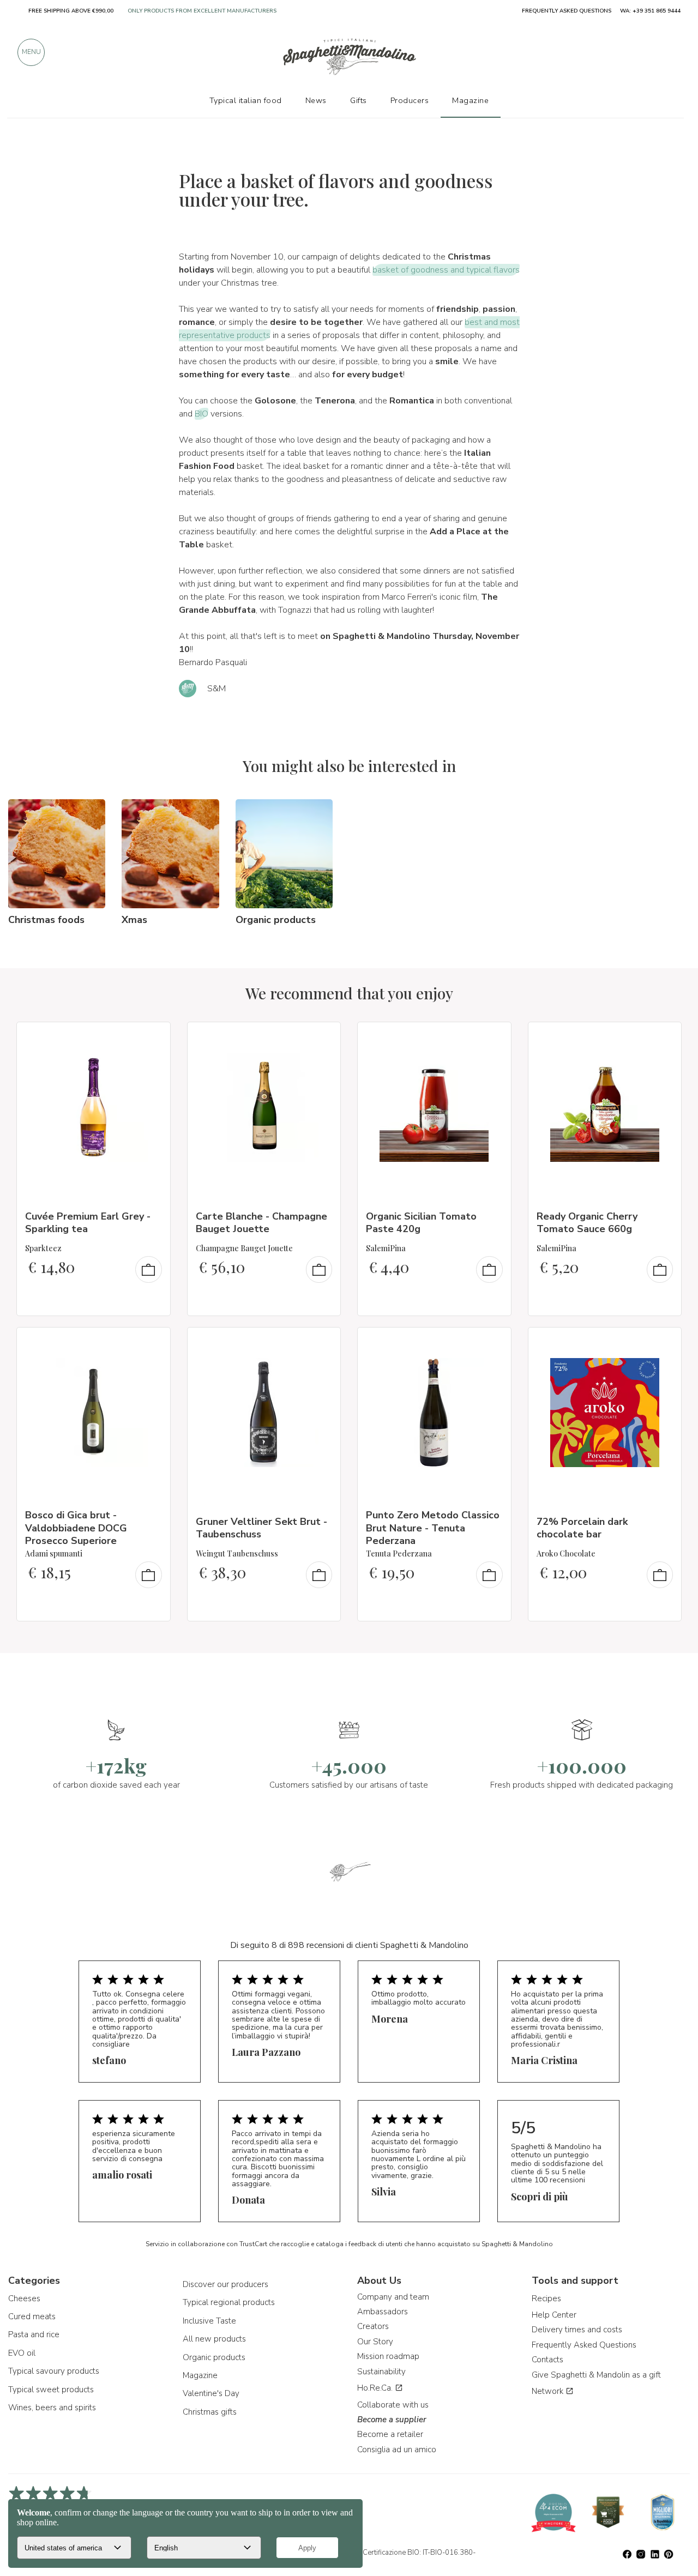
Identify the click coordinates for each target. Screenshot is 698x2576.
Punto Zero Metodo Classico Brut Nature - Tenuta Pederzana (433, 1528)
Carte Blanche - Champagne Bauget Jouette (261, 1223)
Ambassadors (383, 2312)
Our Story (375, 2342)
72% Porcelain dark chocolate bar (582, 1528)
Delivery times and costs (577, 2330)
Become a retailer (390, 2434)
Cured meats (32, 2316)
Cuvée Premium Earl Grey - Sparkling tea (88, 1223)
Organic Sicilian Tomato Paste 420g (421, 1223)
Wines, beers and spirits (52, 2408)
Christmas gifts (210, 2412)
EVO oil (22, 2353)
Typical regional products (229, 2302)
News (316, 100)
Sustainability (381, 2372)
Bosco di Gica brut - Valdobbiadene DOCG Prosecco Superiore (76, 1528)
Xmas (134, 920)
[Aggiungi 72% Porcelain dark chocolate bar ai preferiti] (663, 1343)
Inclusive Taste (209, 2321)
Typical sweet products (51, 2390)
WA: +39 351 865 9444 (650, 11)
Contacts (547, 2360)
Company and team (393, 2297)
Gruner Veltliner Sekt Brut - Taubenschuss (261, 1528)
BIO (201, 414)
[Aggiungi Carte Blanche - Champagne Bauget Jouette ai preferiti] (322, 1037)
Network (549, 2391)
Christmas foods (46, 920)
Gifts (359, 100)
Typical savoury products (54, 2371)
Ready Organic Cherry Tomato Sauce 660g (587, 1223)
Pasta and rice (34, 2334)
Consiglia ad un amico (397, 2450)
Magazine (200, 2375)
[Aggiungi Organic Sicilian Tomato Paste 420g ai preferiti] (493, 1037)
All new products (214, 2339)
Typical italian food (246, 100)
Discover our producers (225, 2284)
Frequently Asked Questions (584, 2345)
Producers (410, 100)
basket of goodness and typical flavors (446, 270)
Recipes (546, 2299)
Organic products (276, 920)
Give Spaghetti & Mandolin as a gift (596, 2375)
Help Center (554, 2315)
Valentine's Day (211, 2393)
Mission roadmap (388, 2356)
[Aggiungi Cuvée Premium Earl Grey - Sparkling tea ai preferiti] (152, 1037)
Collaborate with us (393, 2405)
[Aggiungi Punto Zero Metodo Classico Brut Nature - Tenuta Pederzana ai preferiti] (493, 1343)
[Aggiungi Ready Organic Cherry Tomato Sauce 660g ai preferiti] (663, 1037)
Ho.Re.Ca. (376, 2388)
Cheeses (24, 2299)
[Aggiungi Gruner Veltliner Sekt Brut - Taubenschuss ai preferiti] (322, 1343)
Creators (373, 2326)
